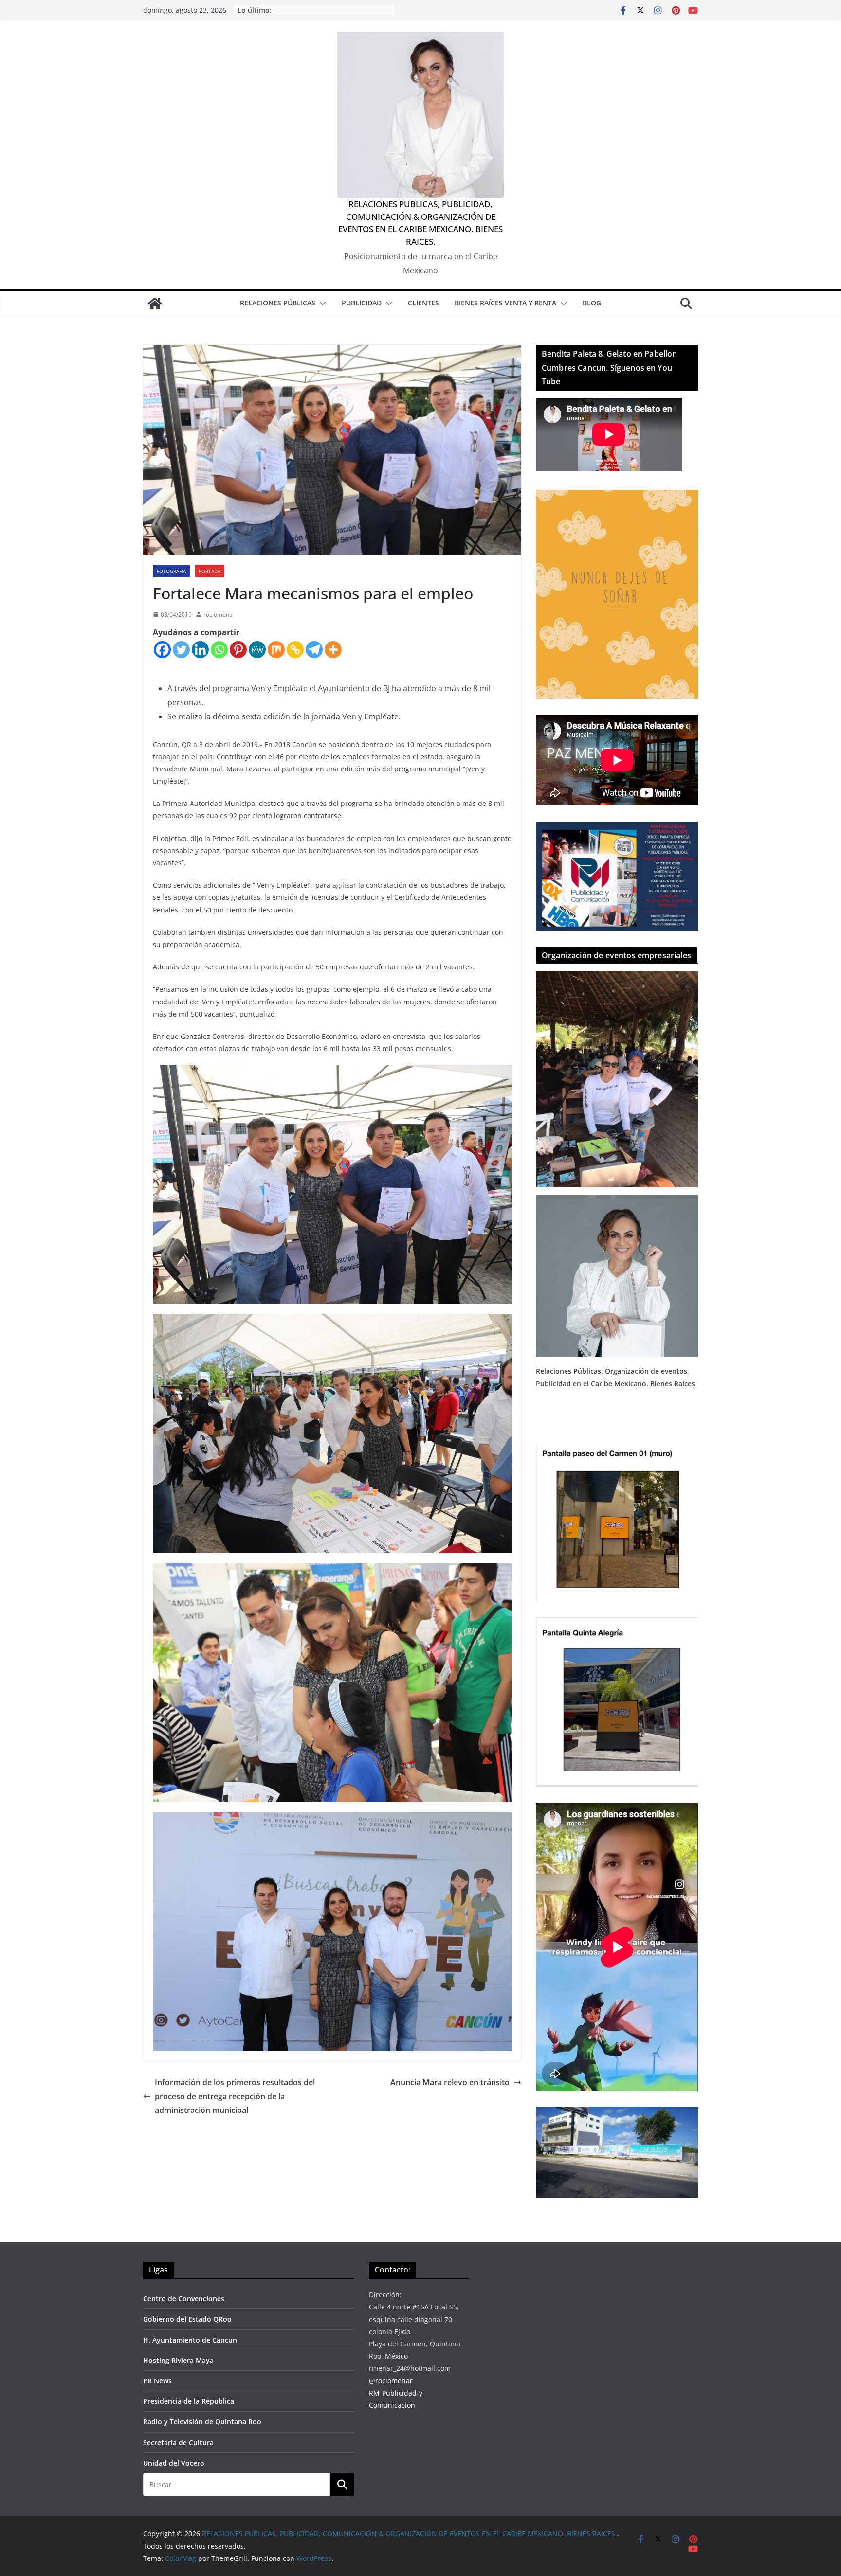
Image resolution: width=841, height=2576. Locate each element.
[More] (333, 650)
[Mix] (276, 650)
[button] (321, 304)
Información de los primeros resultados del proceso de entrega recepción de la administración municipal (235, 2096)
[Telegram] (314, 650)
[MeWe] (257, 650)
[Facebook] (162, 650)
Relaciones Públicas (278, 303)
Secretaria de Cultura (178, 2442)
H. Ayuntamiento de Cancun (190, 2340)
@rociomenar (391, 2381)
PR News (157, 2381)
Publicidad (362, 303)
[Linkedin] (200, 650)
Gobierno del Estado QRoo (187, 2319)
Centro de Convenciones (184, 2299)
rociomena (218, 615)
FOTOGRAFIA (171, 571)
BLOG (592, 303)
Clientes (423, 303)
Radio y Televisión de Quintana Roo (202, 2422)
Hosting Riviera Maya (178, 2360)
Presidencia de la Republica (189, 2401)
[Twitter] (181, 650)
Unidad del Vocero (174, 2463)
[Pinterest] (238, 650)
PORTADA (210, 571)
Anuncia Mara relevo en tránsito (450, 2082)
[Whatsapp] (219, 650)
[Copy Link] (295, 650)
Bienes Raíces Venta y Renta (505, 303)
